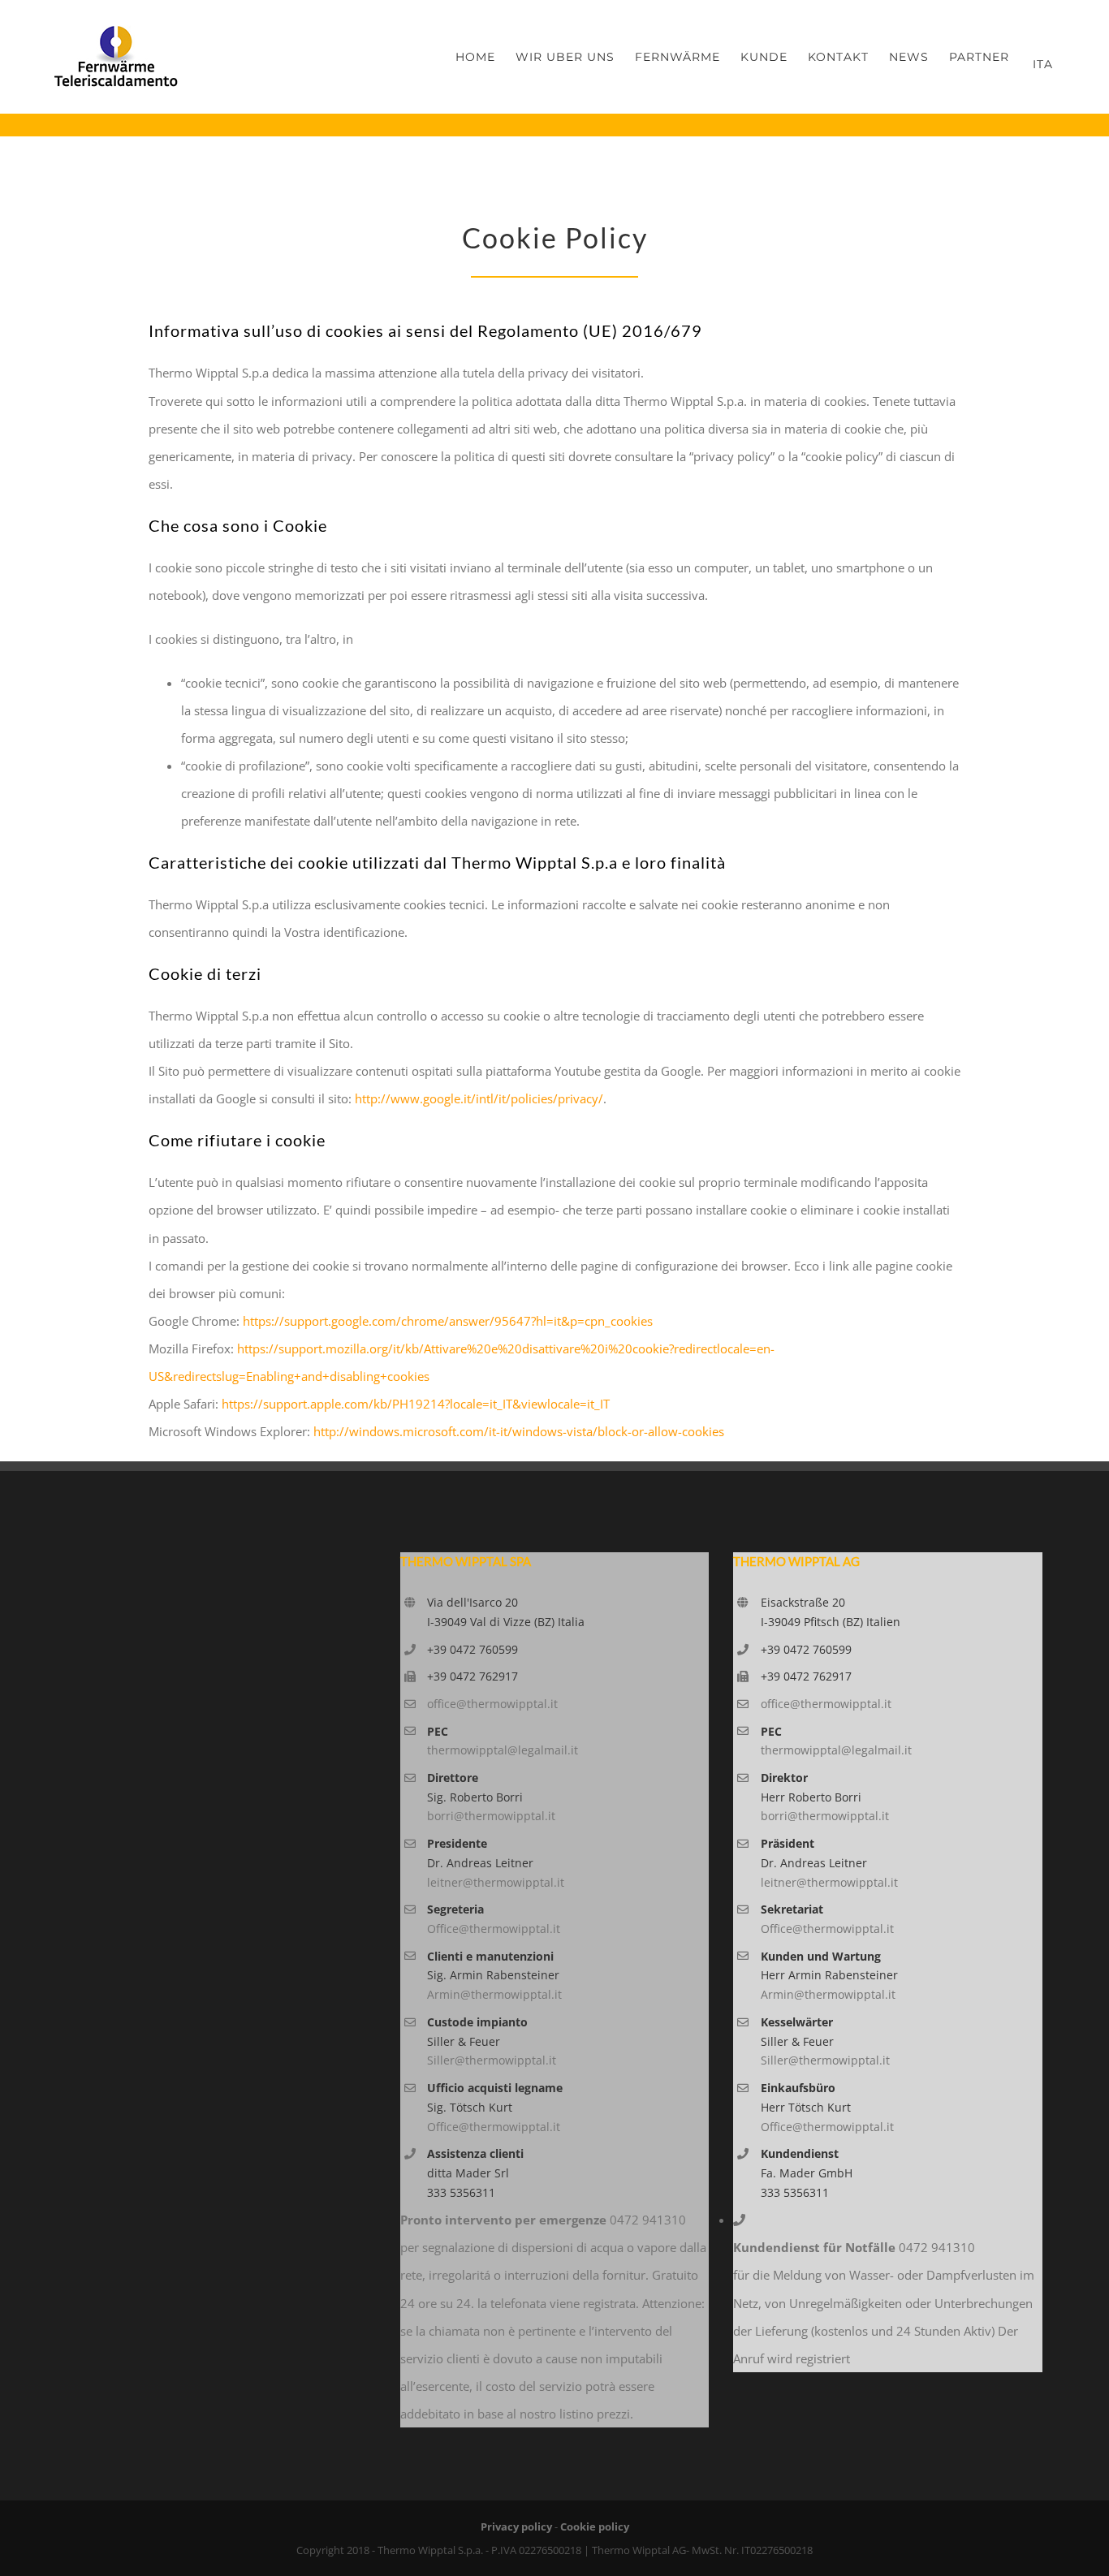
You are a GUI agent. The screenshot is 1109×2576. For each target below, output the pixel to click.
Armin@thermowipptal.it (494, 1994)
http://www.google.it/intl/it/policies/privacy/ (479, 1098)
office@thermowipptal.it (492, 1704)
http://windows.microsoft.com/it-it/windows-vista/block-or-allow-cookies (519, 1431)
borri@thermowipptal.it (491, 1816)
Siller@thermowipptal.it (492, 2060)
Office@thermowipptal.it (494, 1929)
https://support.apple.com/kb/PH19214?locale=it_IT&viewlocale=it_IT (416, 1404)
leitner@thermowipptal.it (496, 1882)
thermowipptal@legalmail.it (503, 1750)
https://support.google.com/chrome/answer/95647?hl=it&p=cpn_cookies (448, 1321)
